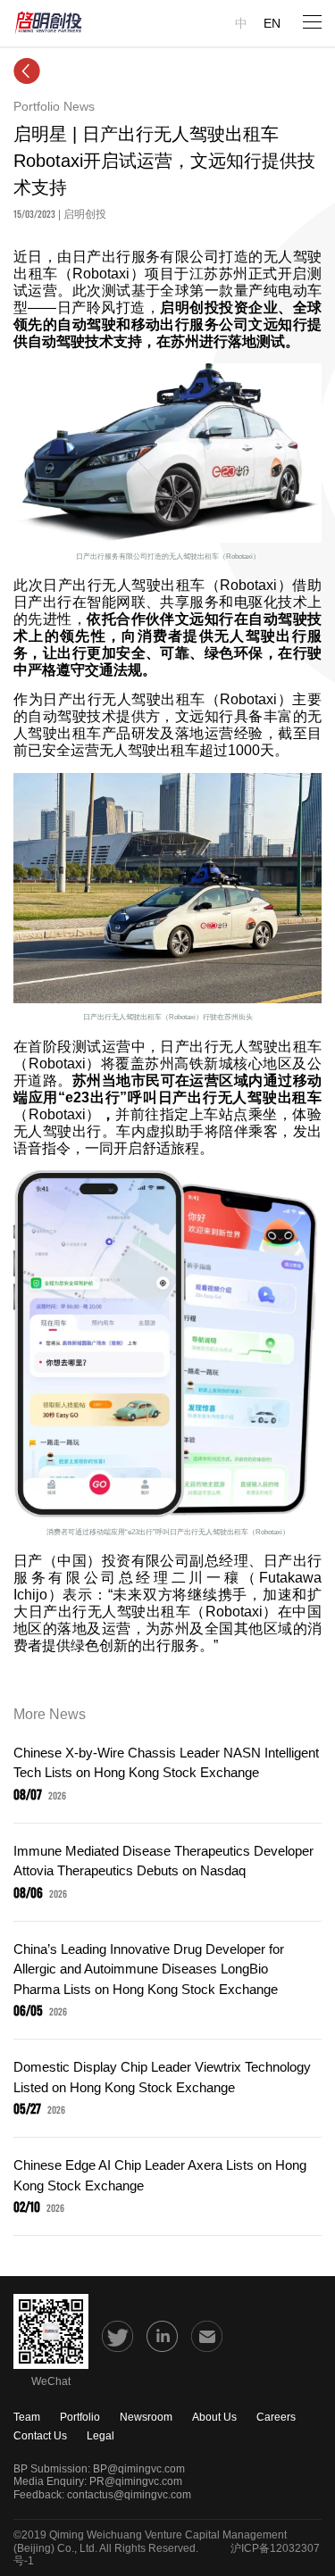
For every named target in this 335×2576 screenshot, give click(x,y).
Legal (100, 2436)
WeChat (51, 2381)
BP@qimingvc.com (139, 2469)
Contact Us (40, 2436)
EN (272, 23)
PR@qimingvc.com (136, 2481)
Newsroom (146, 2417)
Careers (276, 2417)
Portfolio (80, 2417)
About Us (214, 2417)
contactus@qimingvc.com (129, 2495)
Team (27, 2417)
